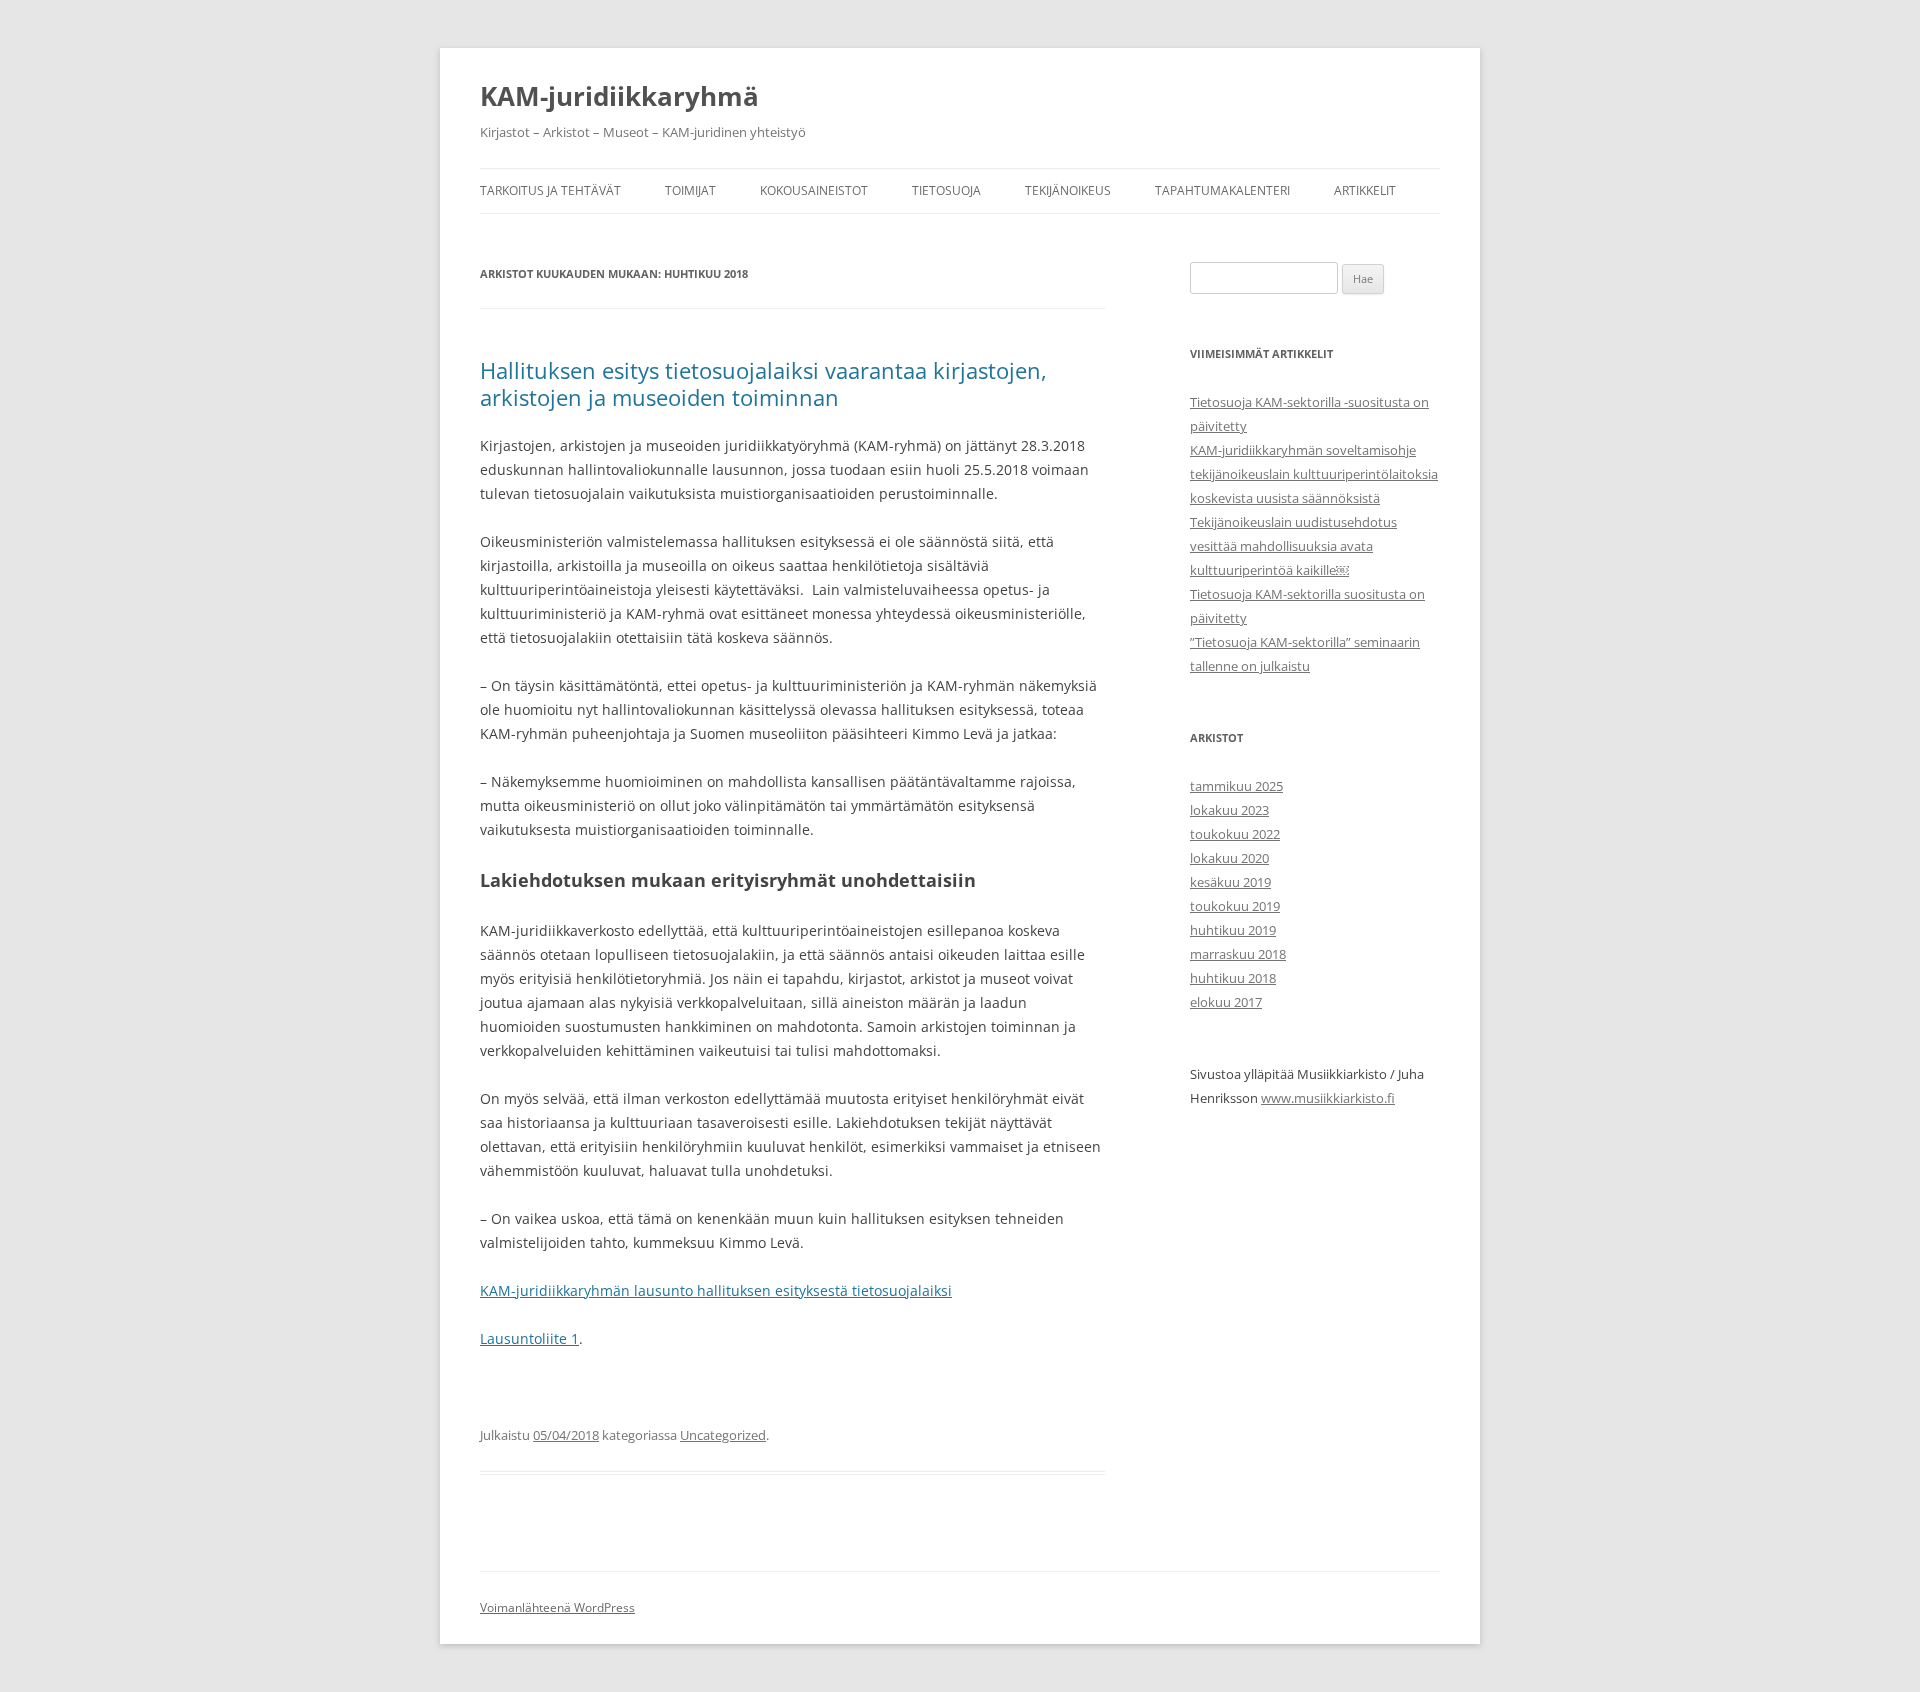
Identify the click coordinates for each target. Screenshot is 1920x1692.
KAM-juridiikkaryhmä (619, 96)
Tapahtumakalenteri (1222, 190)
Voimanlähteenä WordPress (557, 1607)
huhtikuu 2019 (1233, 930)
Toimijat (690, 190)
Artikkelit (1365, 190)
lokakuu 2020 (1229, 858)
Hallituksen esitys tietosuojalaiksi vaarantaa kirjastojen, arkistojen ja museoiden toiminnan (763, 383)
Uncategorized (723, 1435)
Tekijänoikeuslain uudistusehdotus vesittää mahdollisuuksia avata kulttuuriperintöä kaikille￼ (1293, 546)
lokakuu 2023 (1229, 810)
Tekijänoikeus (1068, 190)
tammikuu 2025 (1236, 786)
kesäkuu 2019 (1230, 882)
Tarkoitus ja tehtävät (550, 190)
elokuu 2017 (1226, 1002)
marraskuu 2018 (1238, 954)
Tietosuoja (946, 190)
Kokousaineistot (814, 190)
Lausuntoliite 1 (529, 1338)
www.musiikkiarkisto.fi (1328, 1098)
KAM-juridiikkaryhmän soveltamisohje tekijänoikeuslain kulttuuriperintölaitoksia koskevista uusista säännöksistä (1314, 474)
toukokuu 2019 (1235, 906)
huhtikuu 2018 (1233, 978)
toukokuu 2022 (1235, 834)
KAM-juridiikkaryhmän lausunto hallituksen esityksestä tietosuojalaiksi (716, 1290)
